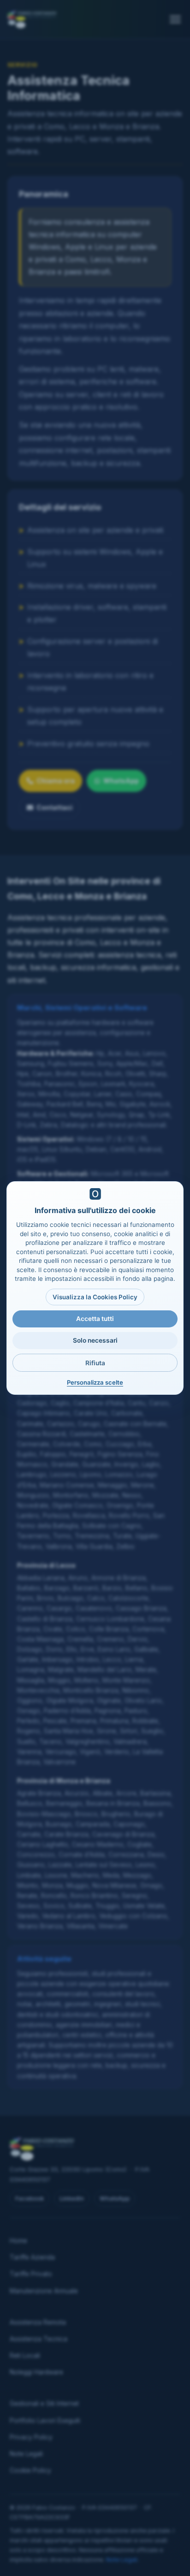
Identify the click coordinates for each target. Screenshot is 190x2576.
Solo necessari (95, 1340)
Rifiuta (95, 1363)
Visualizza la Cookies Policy (95, 1297)
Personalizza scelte (95, 1382)
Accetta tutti (95, 1319)
